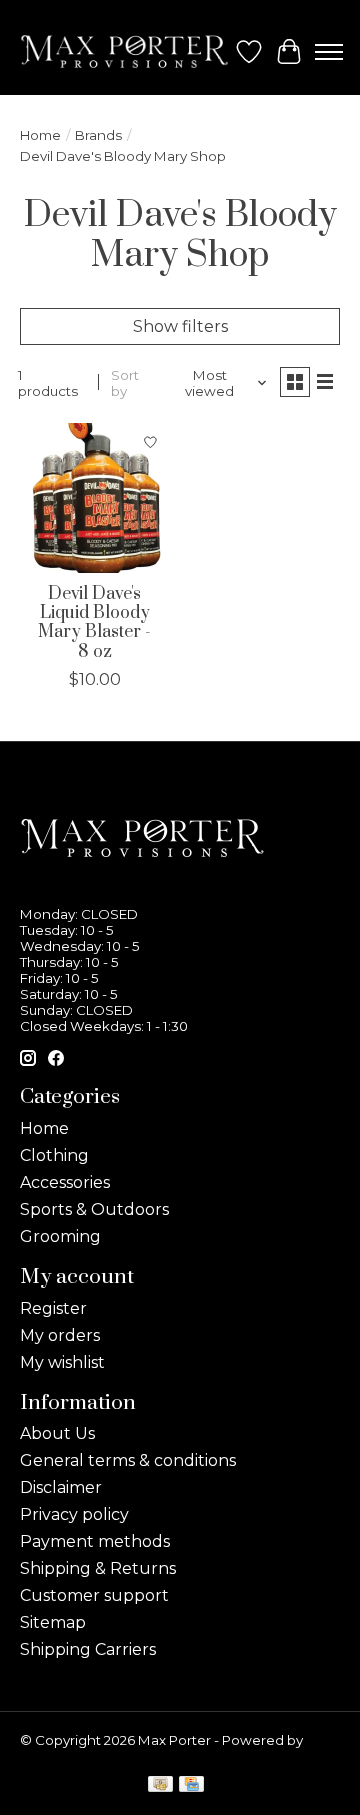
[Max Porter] (124, 51)
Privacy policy (74, 1514)
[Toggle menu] (329, 52)
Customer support (94, 1595)
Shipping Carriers (88, 1649)
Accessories (65, 1182)
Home (40, 135)
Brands (98, 135)
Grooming (60, 1236)
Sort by (125, 383)
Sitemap (53, 1622)
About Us (57, 1433)
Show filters (180, 326)
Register (53, 1308)
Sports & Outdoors (94, 1209)
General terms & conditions (128, 1460)
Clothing (54, 1155)
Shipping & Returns (98, 1568)
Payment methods (95, 1541)
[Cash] (160, 1785)
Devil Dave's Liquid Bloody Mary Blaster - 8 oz (94, 623)
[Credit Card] (191, 1785)
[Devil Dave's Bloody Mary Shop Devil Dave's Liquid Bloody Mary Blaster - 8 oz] (95, 498)
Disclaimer (61, 1487)
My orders (60, 1335)
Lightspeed (58, 1756)
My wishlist (62, 1362)
